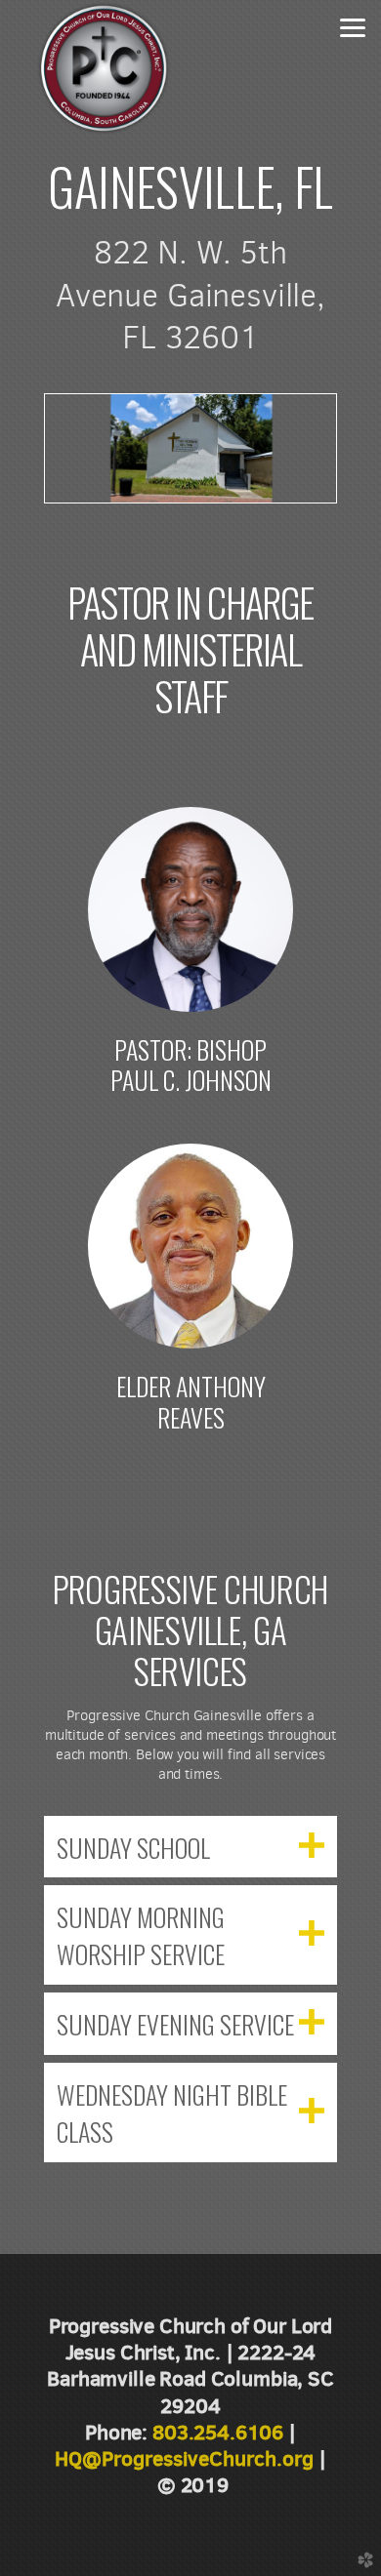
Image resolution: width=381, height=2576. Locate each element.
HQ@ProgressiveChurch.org (184, 2458)
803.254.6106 (218, 2432)
